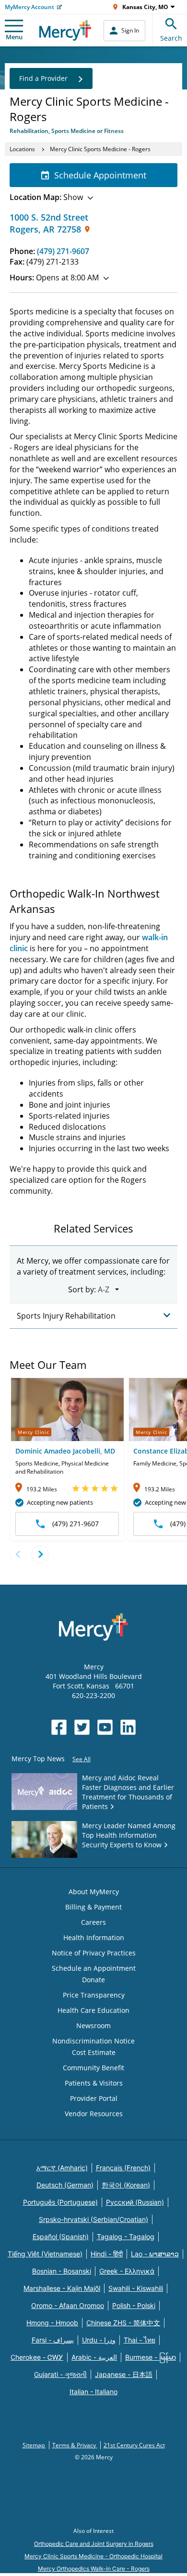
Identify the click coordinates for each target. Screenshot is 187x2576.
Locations (22, 149)
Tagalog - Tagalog (126, 2237)
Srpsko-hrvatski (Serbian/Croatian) (93, 2219)
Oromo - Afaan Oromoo (68, 2305)
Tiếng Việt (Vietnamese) (45, 2254)
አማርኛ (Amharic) (62, 2168)
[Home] (65, 30)
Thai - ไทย (140, 2340)
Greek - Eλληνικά (127, 2271)
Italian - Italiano (93, 2392)
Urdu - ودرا (99, 2340)
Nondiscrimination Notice (93, 2041)
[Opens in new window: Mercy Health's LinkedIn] (128, 1727)
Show (46, 197)
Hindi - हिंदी (107, 2254)
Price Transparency (94, 1995)
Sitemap (34, 2445)
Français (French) (123, 2168)
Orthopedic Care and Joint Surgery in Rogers (94, 2544)
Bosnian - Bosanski (62, 2271)
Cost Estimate (94, 2052)
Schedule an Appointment (94, 1968)
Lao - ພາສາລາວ (155, 2254)
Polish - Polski (134, 2305)
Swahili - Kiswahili (136, 2288)
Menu (14, 37)
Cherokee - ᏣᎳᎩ (37, 2357)
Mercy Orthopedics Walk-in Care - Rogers (94, 2569)
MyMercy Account (29, 7)
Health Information (94, 1938)
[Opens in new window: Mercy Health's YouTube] (105, 1727)
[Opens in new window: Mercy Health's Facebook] (59, 1727)
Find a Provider (43, 78)
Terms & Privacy (75, 2445)
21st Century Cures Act (134, 2445)
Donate (93, 1980)
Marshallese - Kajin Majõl (62, 2288)
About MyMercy (94, 1892)
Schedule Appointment (100, 175)
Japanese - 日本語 (124, 2374)
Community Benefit (93, 2068)
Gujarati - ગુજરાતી (60, 2374)
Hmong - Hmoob (52, 2323)
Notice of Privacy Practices (94, 1953)
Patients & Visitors (94, 2083)
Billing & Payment (93, 1907)
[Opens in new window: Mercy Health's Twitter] (82, 1727)
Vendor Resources (94, 2114)
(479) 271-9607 (63, 251)
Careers (93, 1922)
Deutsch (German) (65, 2185)
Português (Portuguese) (60, 2202)
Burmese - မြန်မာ (151, 2357)
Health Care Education (93, 2010)
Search (171, 38)
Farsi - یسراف (53, 2340)
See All (82, 1759)
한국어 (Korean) (126, 2185)
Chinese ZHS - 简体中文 (123, 2323)
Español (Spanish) (61, 2237)
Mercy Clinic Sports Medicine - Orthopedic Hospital (93, 2556)
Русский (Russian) (135, 2202)
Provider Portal (94, 2098)
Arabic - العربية (94, 2357)
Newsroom (93, 2026)
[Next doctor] (40, 1554)
